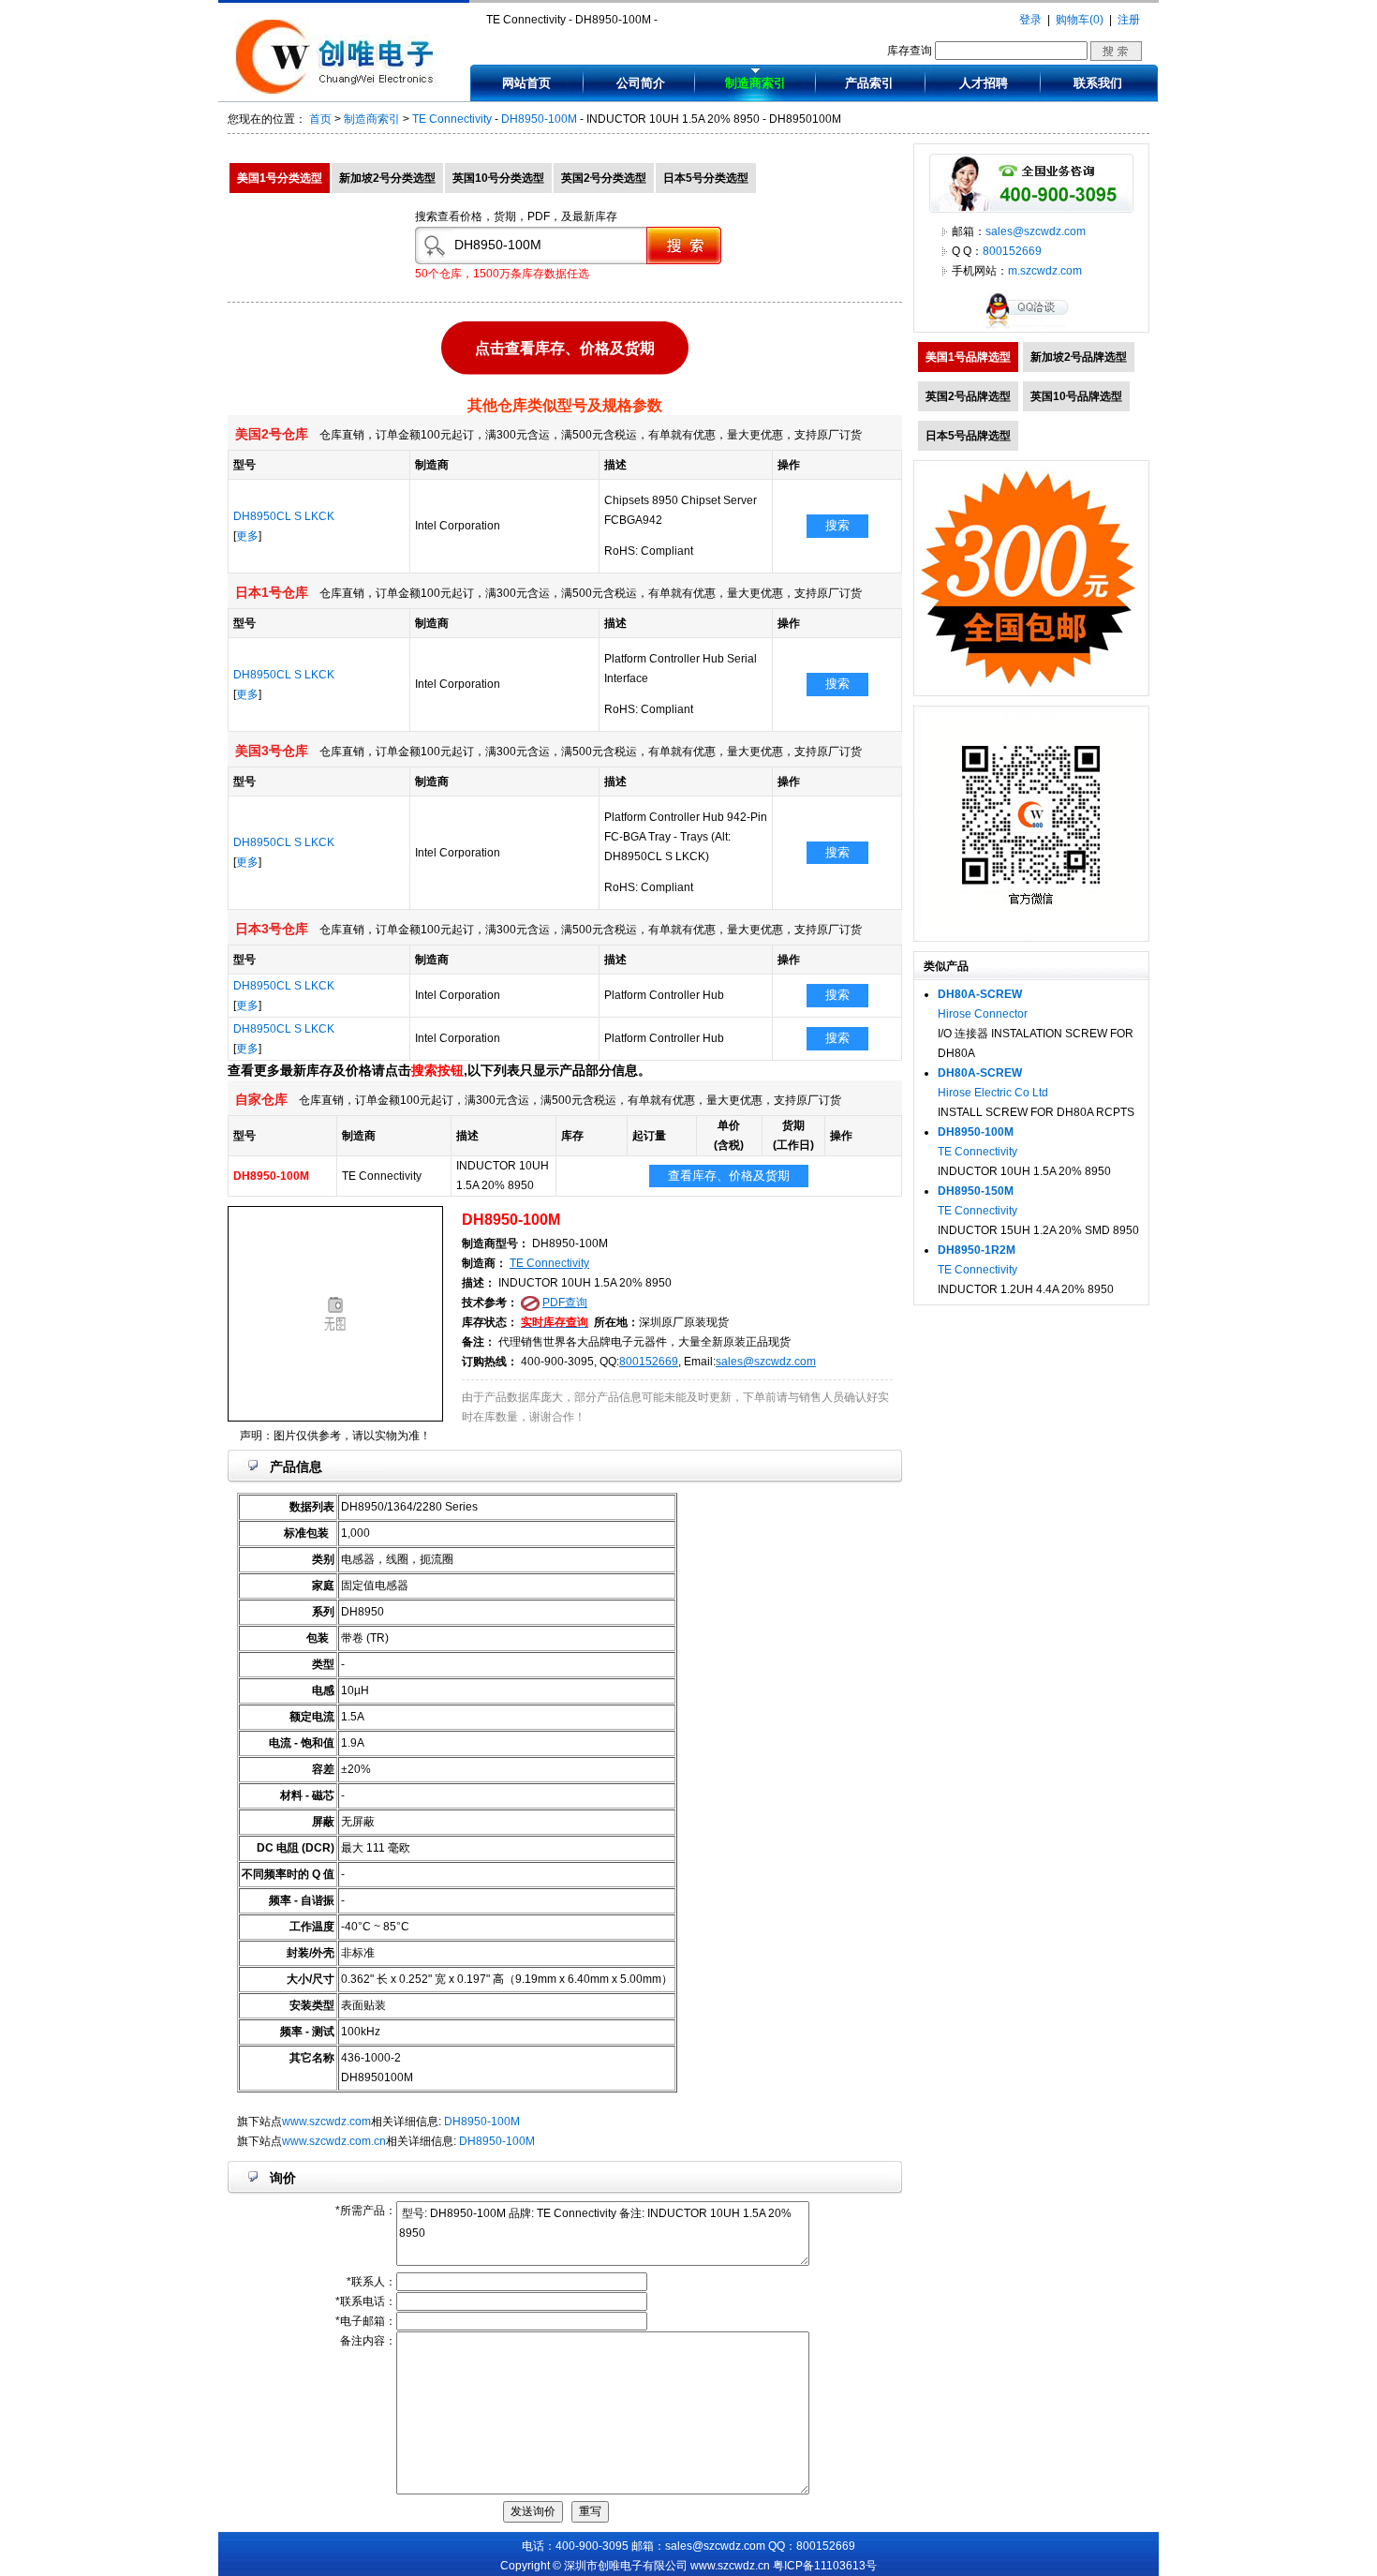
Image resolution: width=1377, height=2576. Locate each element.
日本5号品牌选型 (968, 436)
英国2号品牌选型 (968, 396)
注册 (1129, 20)
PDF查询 (565, 1303)
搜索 (837, 525)
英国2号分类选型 (604, 178)
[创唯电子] (339, 91)
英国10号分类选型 (498, 178)
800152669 (649, 1362)
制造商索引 (755, 83)
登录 (1030, 20)
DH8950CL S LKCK (284, 516)
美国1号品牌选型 (968, 357)
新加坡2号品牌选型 (1079, 357)
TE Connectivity (452, 119)
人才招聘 (984, 83)
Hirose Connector (983, 1014)
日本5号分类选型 (706, 178)
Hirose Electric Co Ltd (993, 1093)
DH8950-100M (539, 119)
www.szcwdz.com (326, 2122)
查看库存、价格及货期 (729, 1176)
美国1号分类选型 (280, 178)
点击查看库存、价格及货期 (565, 345)
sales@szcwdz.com (766, 1362)
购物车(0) (1080, 20)
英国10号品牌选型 (1076, 396)
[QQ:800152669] (1031, 328)
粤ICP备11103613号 (825, 2566)
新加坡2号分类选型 (387, 178)
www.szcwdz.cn (730, 2566)
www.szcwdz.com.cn (334, 2141)
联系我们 (1098, 83)
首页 (320, 119)
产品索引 (869, 83)
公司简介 (641, 83)
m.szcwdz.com (1045, 271)
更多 (247, 536)
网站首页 (526, 83)
